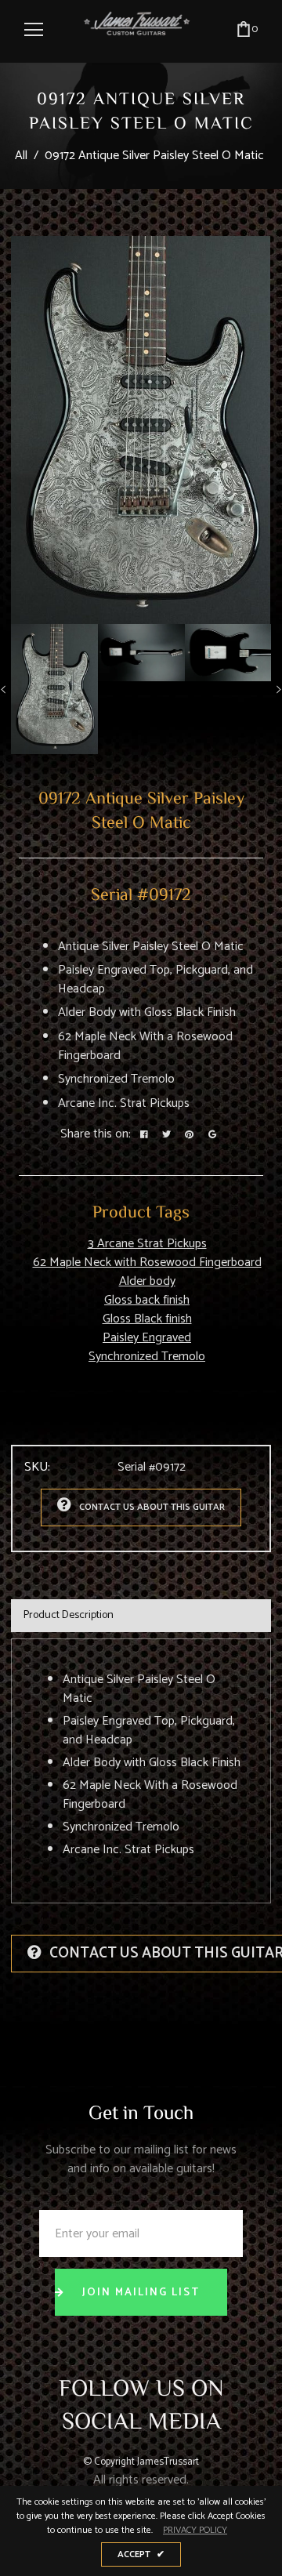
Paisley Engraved (147, 1338)
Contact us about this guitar (152, 1507)
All (21, 156)
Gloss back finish (147, 1300)
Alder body (147, 1281)
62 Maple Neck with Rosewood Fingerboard (147, 1263)
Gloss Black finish (147, 1319)
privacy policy (195, 2531)
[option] (141, 430)
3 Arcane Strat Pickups (147, 1244)
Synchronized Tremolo (147, 1357)
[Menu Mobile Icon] (34, 30)
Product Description (69, 1615)
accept (141, 2554)
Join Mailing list (141, 2293)
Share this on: (96, 1134)
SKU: (37, 1468)
